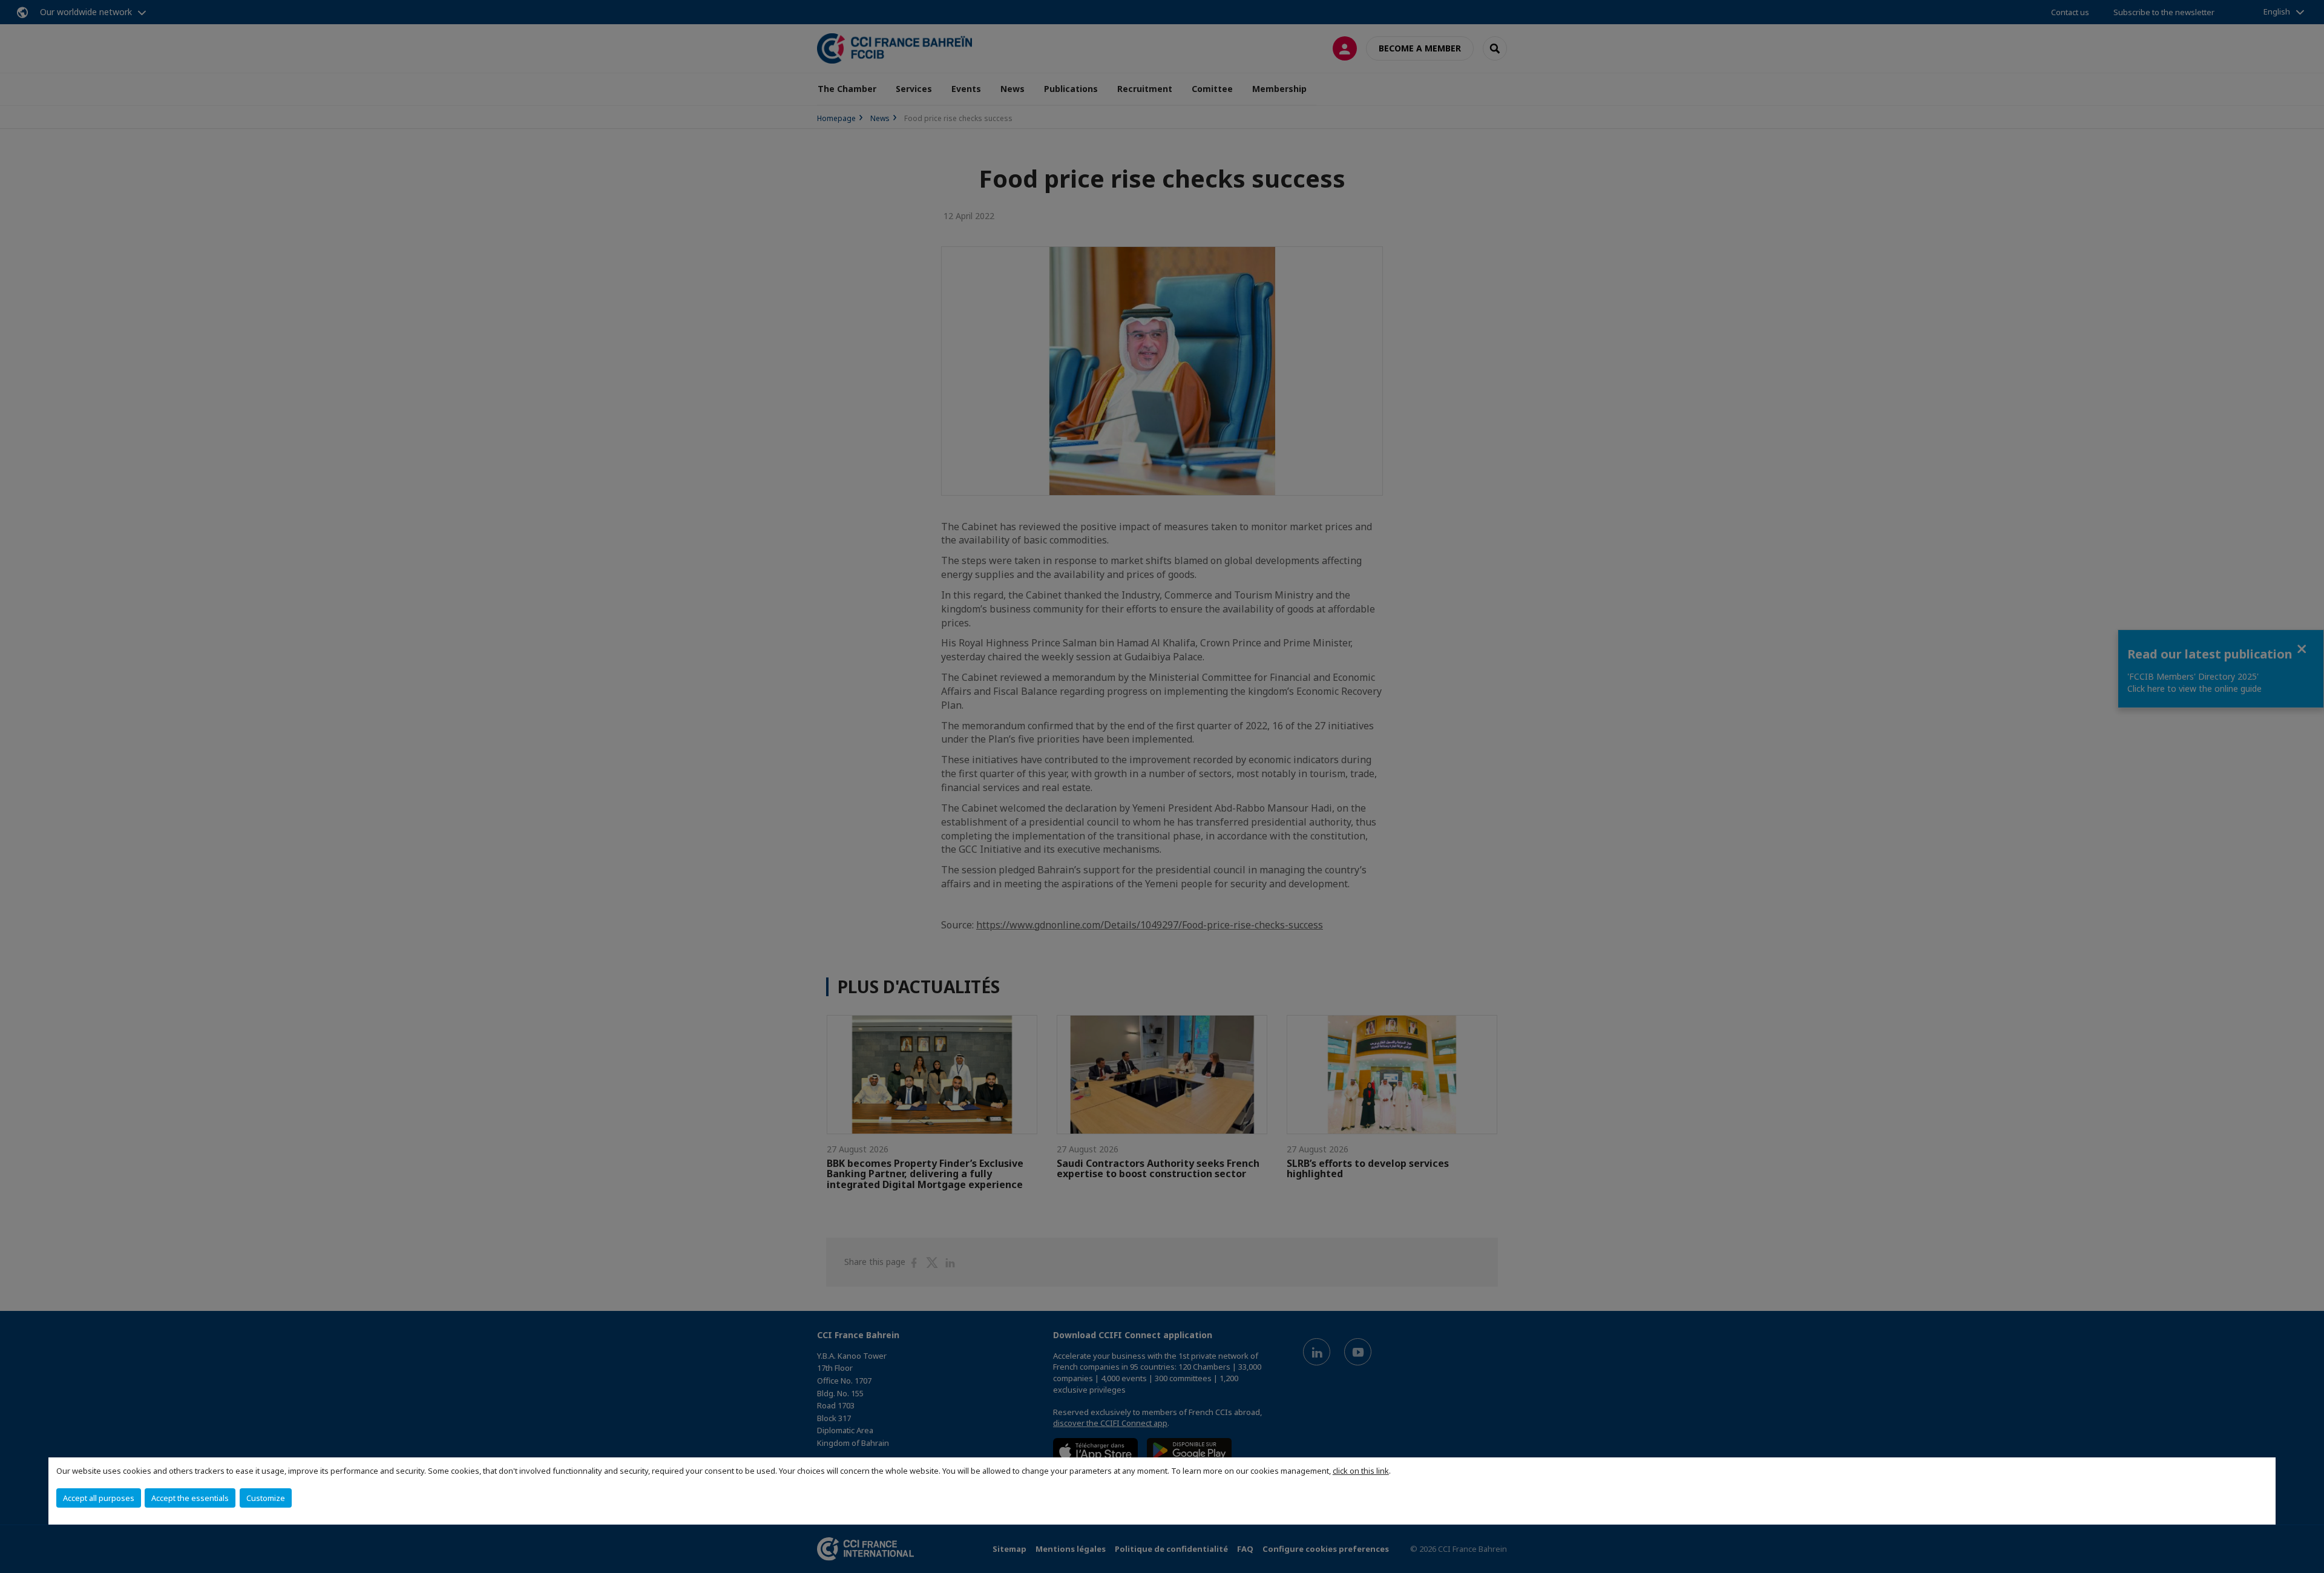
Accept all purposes (99, 1498)
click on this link (1361, 1471)
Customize (266, 1498)
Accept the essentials (190, 1498)
